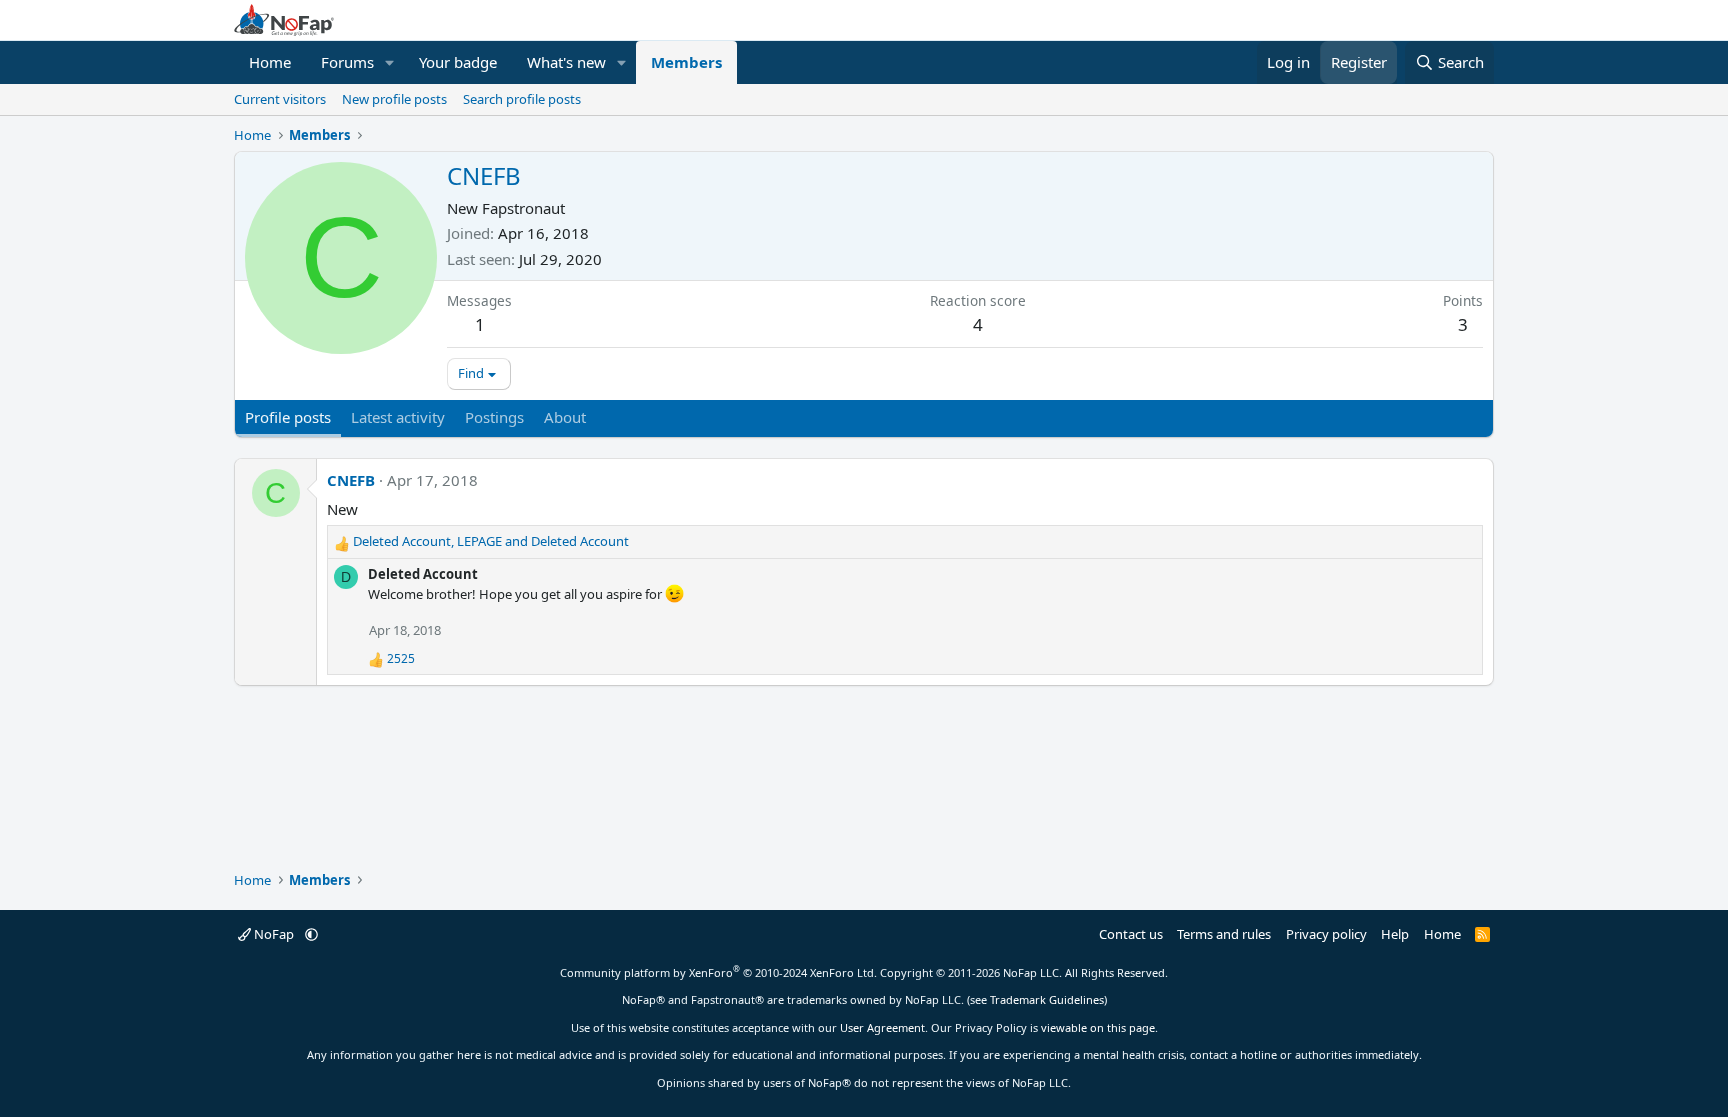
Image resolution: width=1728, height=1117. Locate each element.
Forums (347, 62)
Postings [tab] (494, 417)
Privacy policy (1326, 934)
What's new (566, 62)
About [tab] (565, 417)
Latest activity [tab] (398, 417)
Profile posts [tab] (288, 417)
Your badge (458, 62)
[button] (390, 62)
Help (1395, 934)
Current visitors (280, 99)
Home (270, 62)
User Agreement (882, 1027)
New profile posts (394, 99)
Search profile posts (522, 99)
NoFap (274, 934)
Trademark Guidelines (1047, 999)
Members (686, 62)
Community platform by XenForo (718, 972)
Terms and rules (1224, 934)
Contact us (1131, 934)
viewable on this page (1098, 1027)
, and (491, 541)
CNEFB (351, 480)
